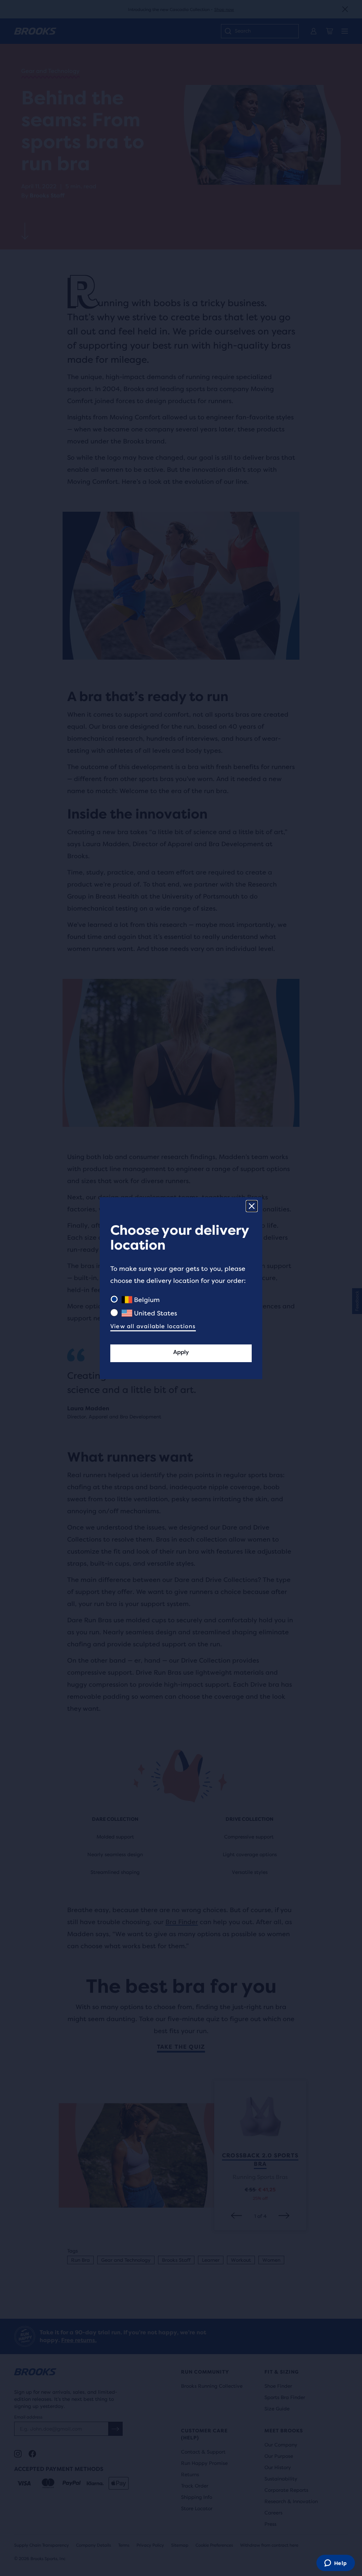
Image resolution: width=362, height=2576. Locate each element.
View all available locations (153, 1326)
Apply (181, 1352)
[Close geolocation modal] (252, 1206)
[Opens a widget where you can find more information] (335, 2564)
